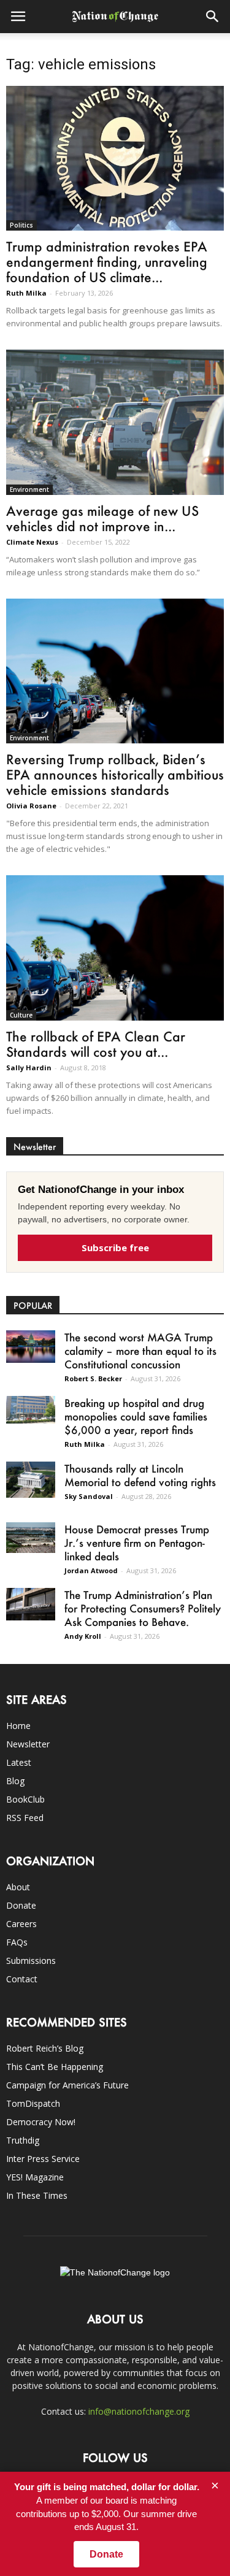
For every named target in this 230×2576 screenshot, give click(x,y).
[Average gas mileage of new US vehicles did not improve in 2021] (115, 422)
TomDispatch (33, 2103)
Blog (15, 1781)
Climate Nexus (32, 542)
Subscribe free (115, 1248)
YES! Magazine (35, 2177)
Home (18, 1726)
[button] (213, 17)
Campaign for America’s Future (67, 2085)
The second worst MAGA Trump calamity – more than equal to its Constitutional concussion (140, 1351)
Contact (22, 1979)
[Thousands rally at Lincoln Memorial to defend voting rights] (31, 1480)
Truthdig (23, 2140)
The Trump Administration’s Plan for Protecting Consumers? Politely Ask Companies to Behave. (143, 1608)
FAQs (17, 1942)
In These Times (37, 2195)
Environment (29, 489)
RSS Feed (25, 1818)
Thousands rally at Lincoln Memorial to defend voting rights (140, 1475)
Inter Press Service (43, 2159)
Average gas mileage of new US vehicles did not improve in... (102, 518)
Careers (21, 1924)
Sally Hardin (29, 1068)
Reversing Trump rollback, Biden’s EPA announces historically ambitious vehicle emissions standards (115, 774)
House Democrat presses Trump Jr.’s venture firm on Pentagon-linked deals (137, 1543)
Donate (21, 1905)
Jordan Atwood (91, 1570)
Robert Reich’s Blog (45, 2048)
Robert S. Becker (93, 1378)
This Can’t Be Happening (55, 2067)
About (18, 1887)
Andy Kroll (83, 1636)
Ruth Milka (26, 293)
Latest (19, 1762)
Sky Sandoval (89, 1496)
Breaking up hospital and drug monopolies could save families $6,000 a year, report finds (136, 1416)
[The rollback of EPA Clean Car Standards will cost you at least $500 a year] (115, 948)
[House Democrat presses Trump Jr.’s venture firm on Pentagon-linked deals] (31, 1538)
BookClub (25, 1799)
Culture (21, 1015)
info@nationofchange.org (139, 2411)
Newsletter (28, 1744)
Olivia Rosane (31, 806)
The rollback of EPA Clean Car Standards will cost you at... (96, 1044)
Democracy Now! (41, 2122)
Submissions (31, 1961)
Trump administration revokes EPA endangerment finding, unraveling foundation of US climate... (107, 262)
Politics (21, 225)
